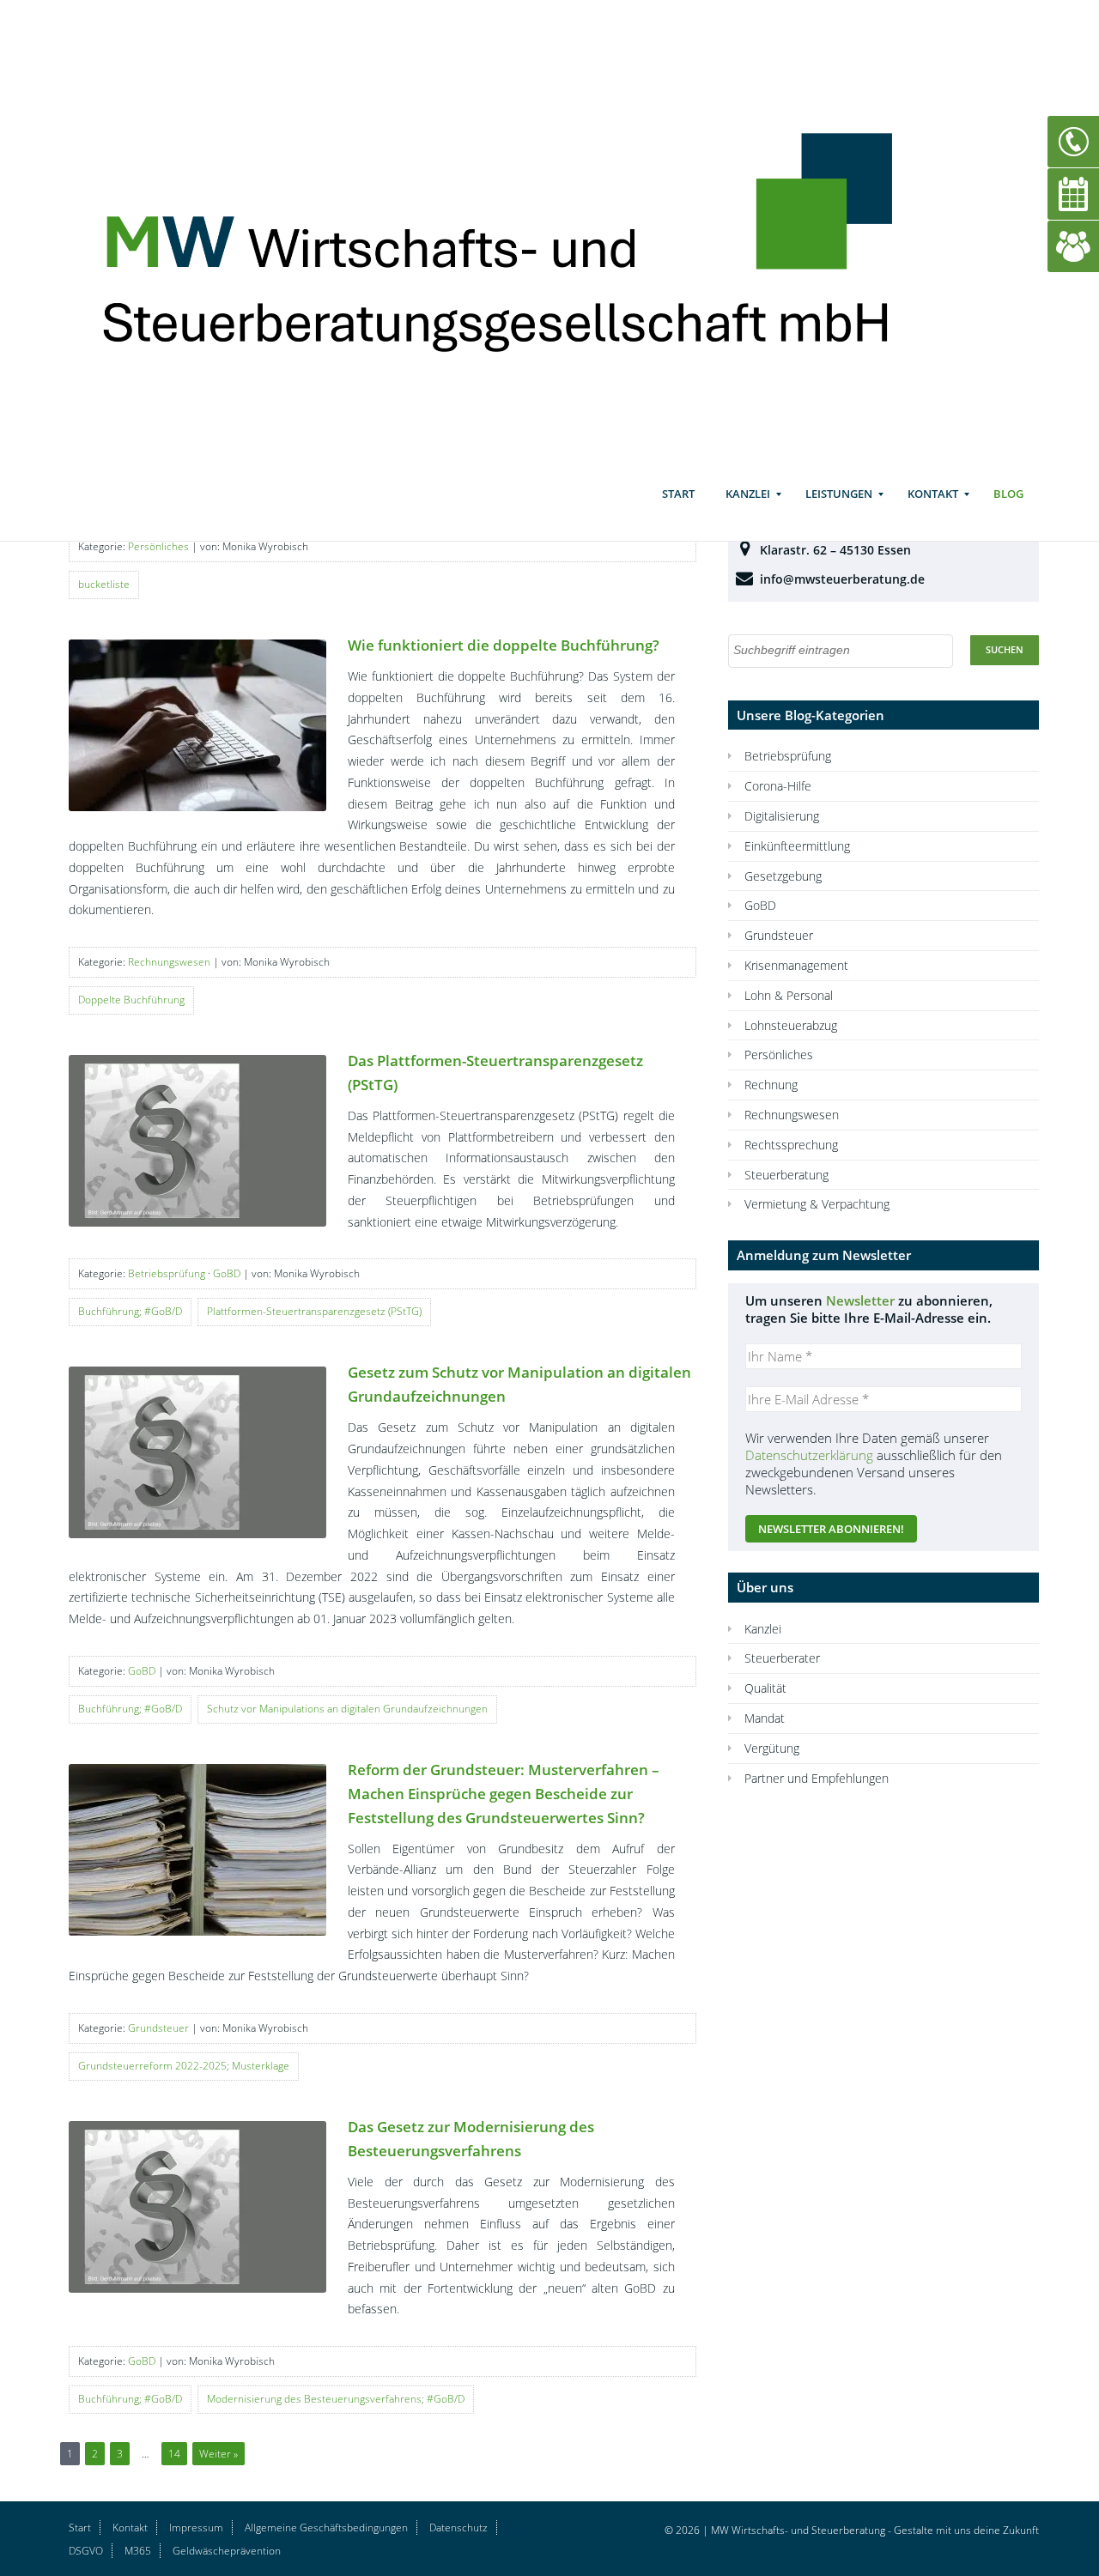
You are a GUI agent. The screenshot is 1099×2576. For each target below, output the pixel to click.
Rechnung (771, 1085)
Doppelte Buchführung (131, 1000)
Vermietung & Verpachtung (817, 1204)
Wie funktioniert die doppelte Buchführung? (504, 645)
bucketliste (104, 584)
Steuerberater (782, 1658)
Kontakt (933, 494)
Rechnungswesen (169, 962)
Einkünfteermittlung (797, 846)
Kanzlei (748, 494)
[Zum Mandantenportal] (1073, 245)
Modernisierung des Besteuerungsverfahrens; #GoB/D (336, 2399)
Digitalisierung (782, 816)
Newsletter (860, 1300)
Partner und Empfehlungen (817, 1778)
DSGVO (86, 2550)
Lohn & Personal (789, 995)
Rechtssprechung (791, 1145)
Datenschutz (458, 2528)
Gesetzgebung (783, 876)
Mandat (765, 1718)
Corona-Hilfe (778, 786)
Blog (1008, 494)
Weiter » (219, 2454)
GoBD (227, 1273)
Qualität (765, 1688)
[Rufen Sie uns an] (1073, 140)
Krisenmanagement (796, 965)
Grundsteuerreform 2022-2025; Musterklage (184, 2066)
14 (174, 2454)
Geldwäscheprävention (227, 2550)
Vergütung (772, 1748)
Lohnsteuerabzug (791, 1025)
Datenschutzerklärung (809, 1455)
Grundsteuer (158, 2028)
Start (678, 494)
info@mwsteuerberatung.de (842, 579)
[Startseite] (522, 233)
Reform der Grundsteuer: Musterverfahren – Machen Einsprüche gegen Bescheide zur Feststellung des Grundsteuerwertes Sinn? (504, 1794)
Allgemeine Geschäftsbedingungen (326, 2528)
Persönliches (158, 546)
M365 (138, 2550)
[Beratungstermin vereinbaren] (1073, 193)
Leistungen (839, 494)
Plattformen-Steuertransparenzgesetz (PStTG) (314, 1311)
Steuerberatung (786, 1175)
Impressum (196, 2528)
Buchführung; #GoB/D (130, 1311)
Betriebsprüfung (167, 1273)
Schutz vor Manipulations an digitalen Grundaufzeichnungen (347, 1709)
